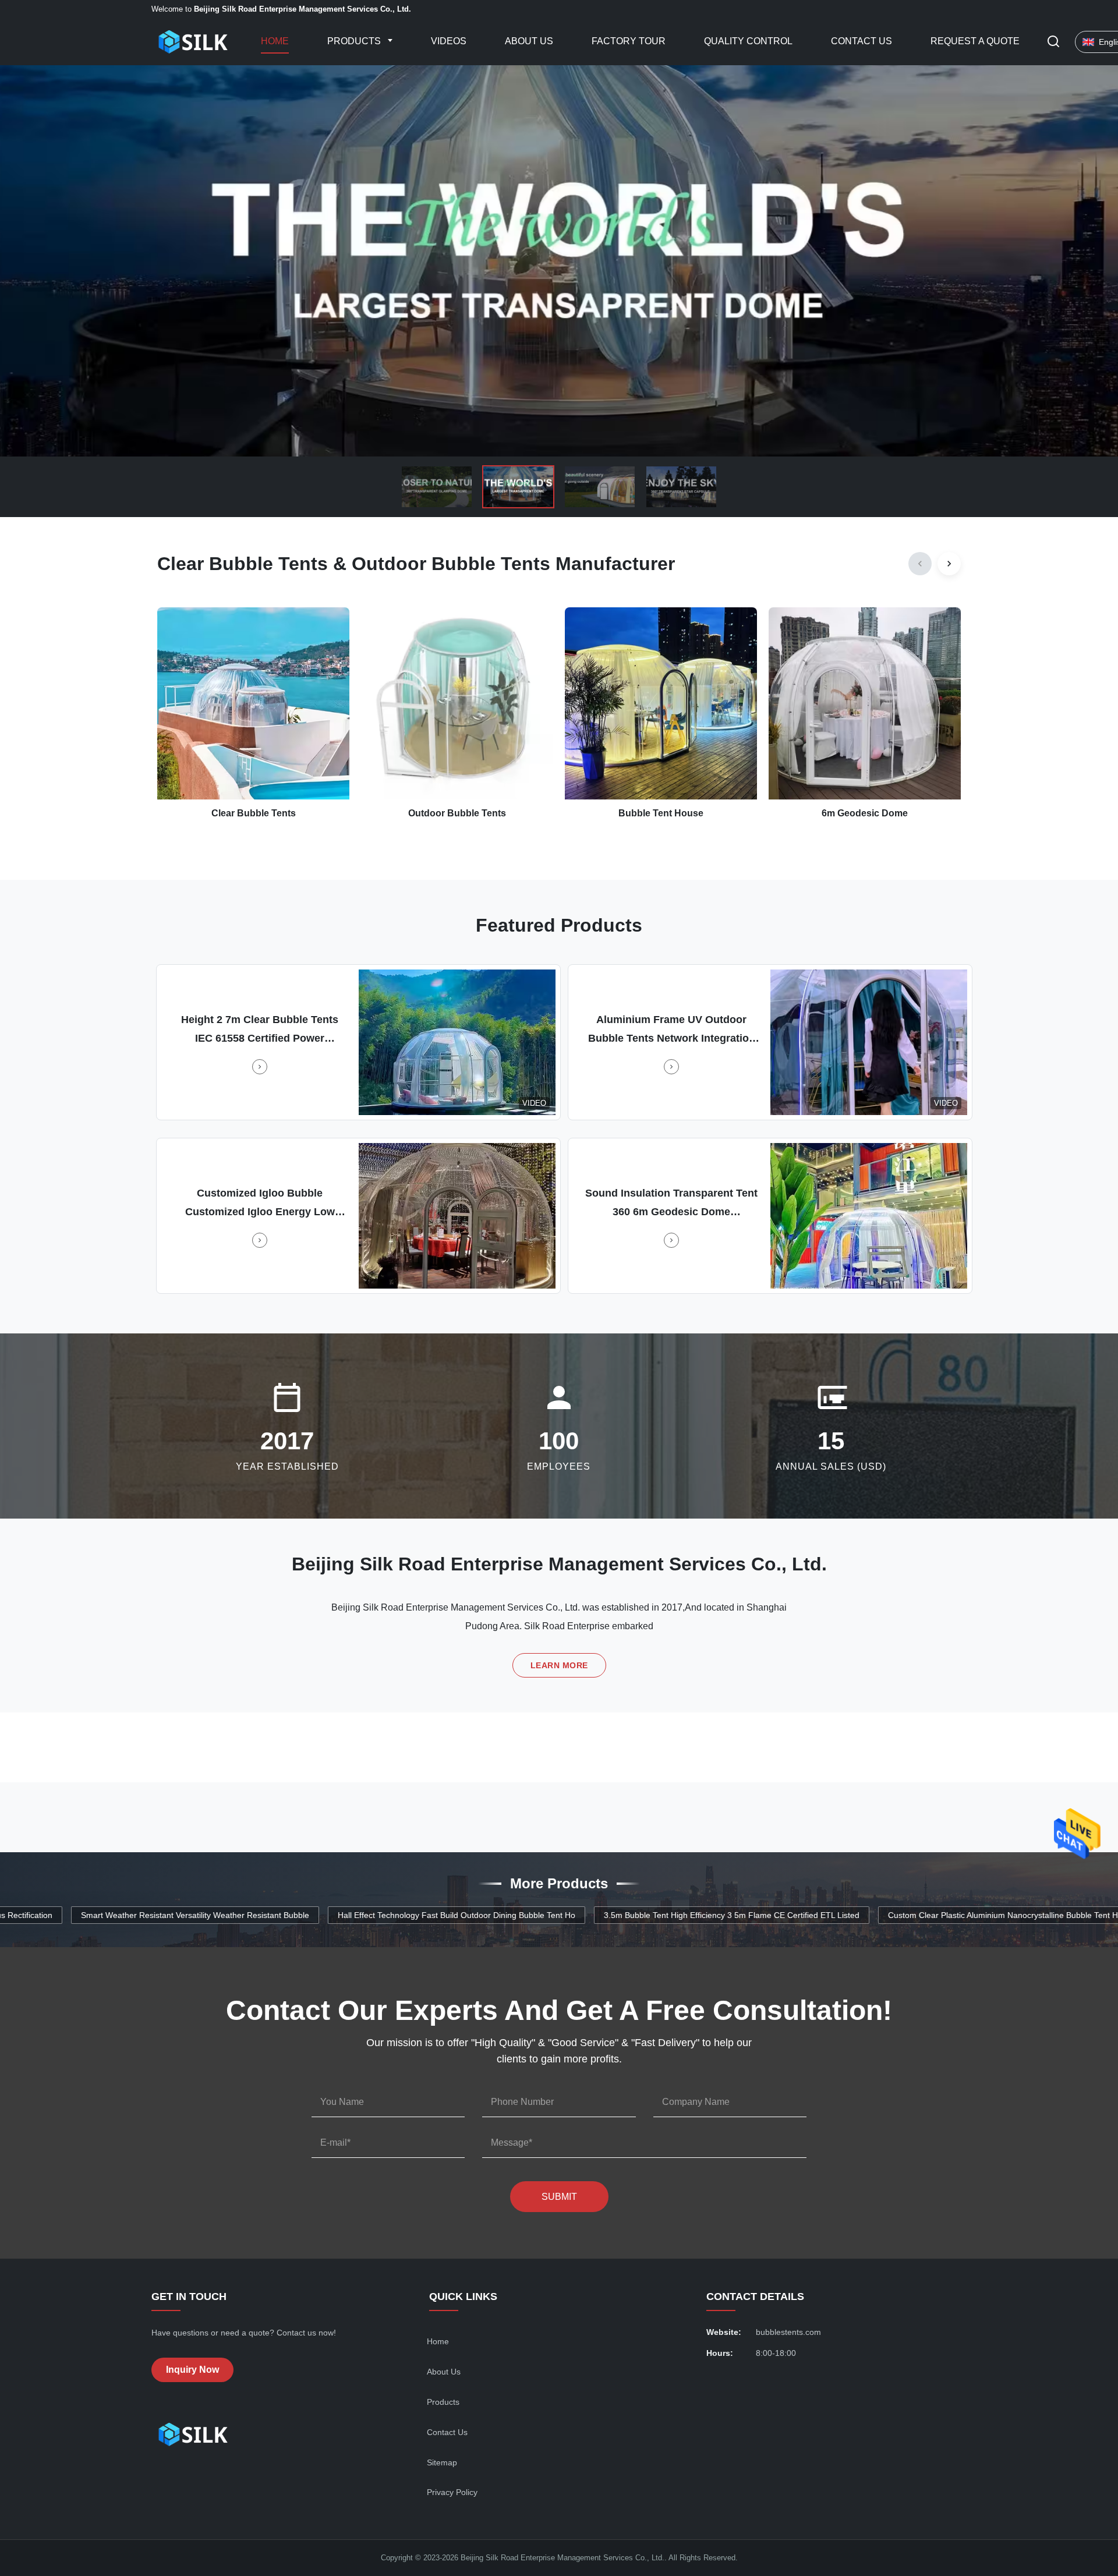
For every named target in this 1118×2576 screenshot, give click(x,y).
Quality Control (748, 41)
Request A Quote (975, 41)
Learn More (559, 1665)
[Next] (949, 564)
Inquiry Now (192, 2370)
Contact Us (862, 41)
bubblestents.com (788, 2332)
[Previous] (920, 564)
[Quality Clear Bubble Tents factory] (559, 261)
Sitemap (442, 2462)
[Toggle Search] (1053, 42)
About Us (529, 41)
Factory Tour (629, 41)
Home (275, 41)
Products (355, 41)
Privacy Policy (452, 2492)
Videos (449, 41)
